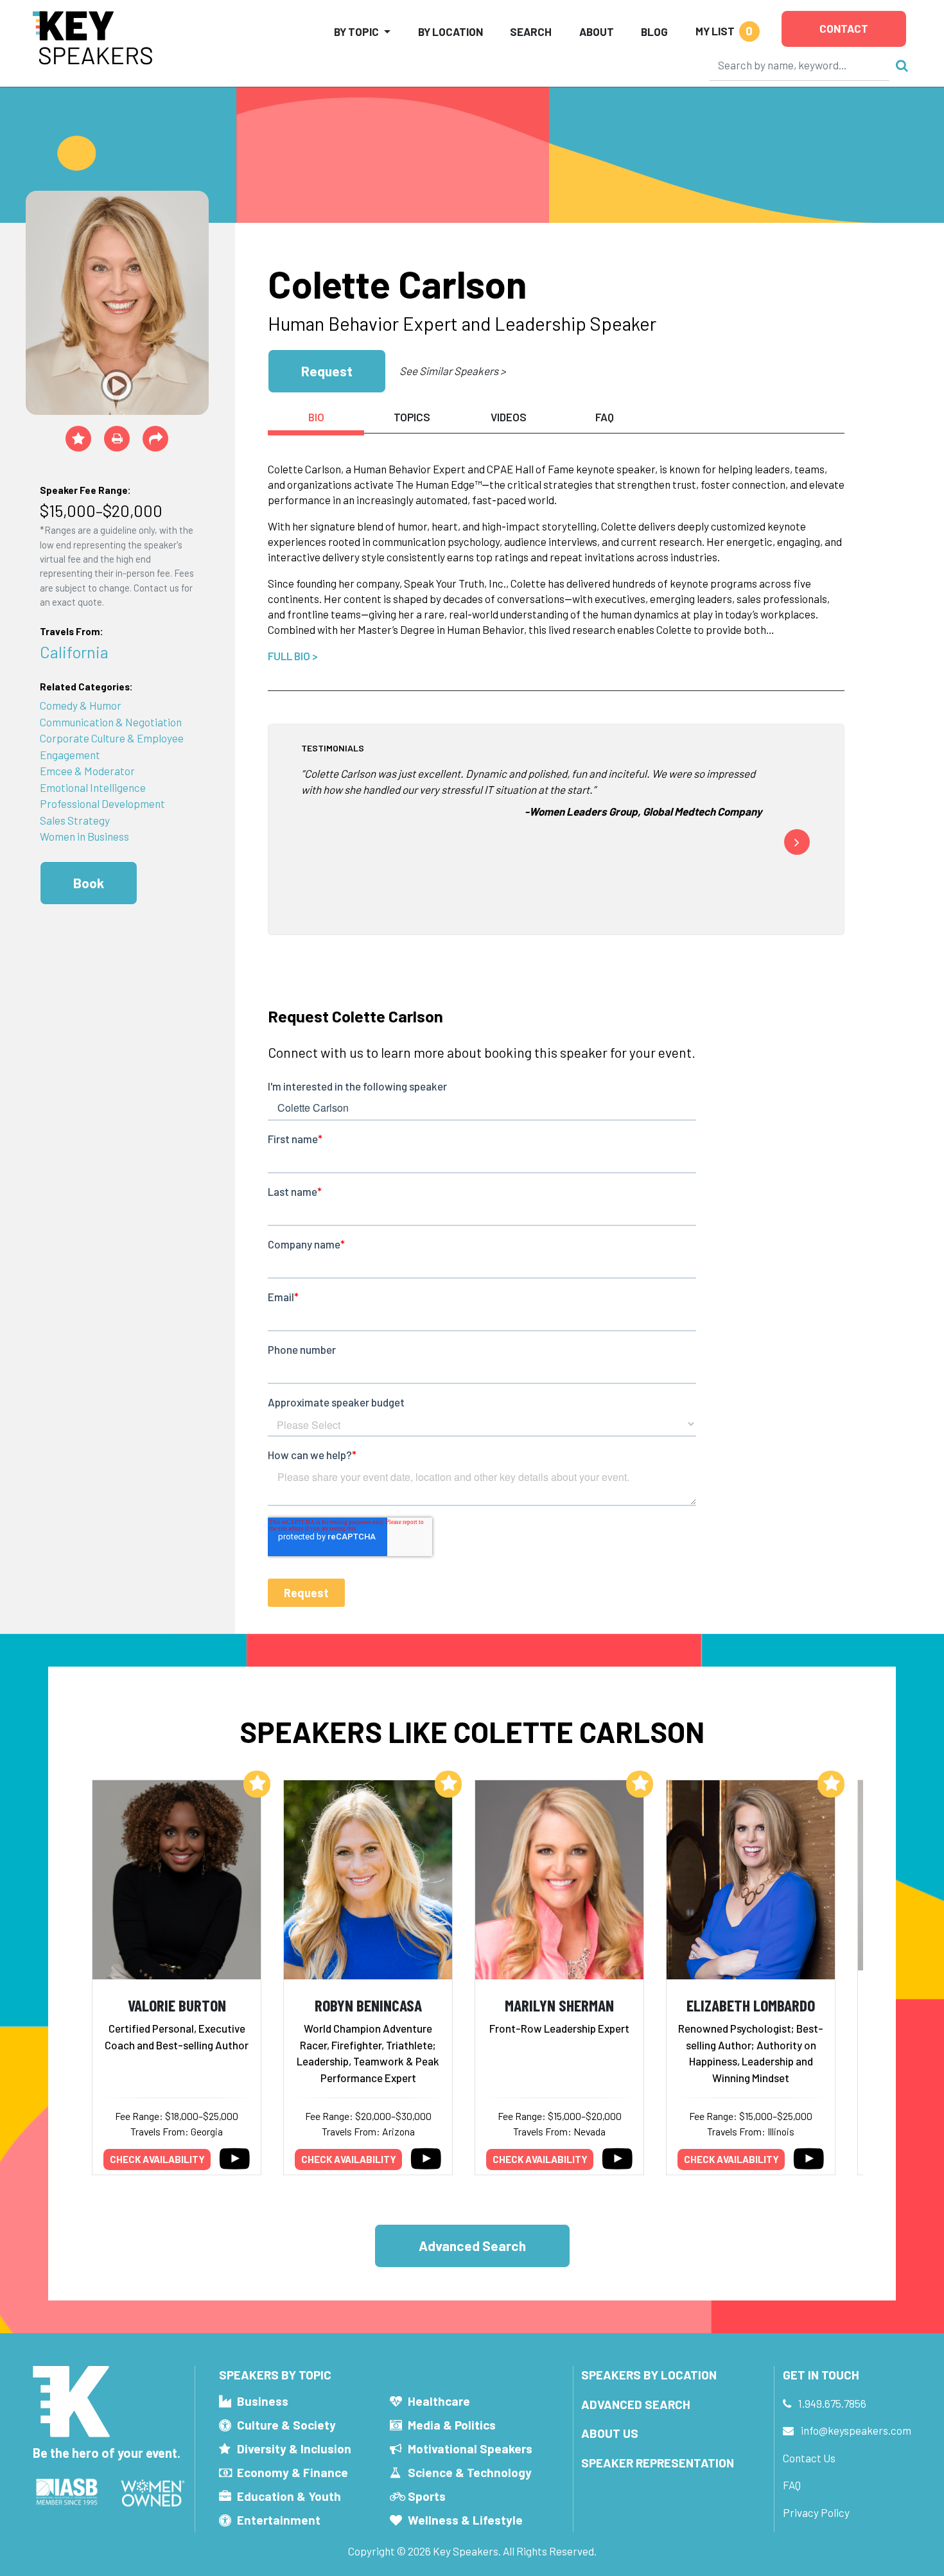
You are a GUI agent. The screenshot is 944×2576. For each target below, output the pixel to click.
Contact (844, 28)
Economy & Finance (293, 2472)
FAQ (792, 2485)
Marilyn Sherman (559, 2005)
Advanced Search (472, 2246)
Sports (427, 2496)
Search (531, 31)
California (74, 652)
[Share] (155, 439)
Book (89, 883)
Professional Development (102, 803)
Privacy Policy (816, 2512)
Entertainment (279, 2520)
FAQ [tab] (605, 417)
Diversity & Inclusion (294, 2449)
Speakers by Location (649, 2375)
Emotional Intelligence (93, 787)
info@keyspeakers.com (856, 2430)
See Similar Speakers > (452, 371)
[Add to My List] (257, 1784)
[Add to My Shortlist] (78, 439)
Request (327, 371)
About (597, 31)
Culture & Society (286, 2425)
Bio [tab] (316, 417)
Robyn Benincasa (368, 2005)
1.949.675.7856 (832, 2403)
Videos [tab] (509, 417)
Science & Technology (470, 2472)
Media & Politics (452, 2425)
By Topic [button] (356, 31)
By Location (450, 31)
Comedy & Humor (81, 705)
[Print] (117, 439)
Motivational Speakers (470, 2449)
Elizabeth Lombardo (751, 2005)
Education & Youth (289, 2496)
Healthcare (439, 2401)
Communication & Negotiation (111, 722)
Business (263, 2401)
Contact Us (809, 2458)
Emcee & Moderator (87, 771)
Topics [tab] (412, 417)
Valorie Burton (177, 2005)
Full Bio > (293, 656)
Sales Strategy (75, 820)
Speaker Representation (658, 2463)
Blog (654, 31)
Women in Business (84, 836)
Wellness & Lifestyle (465, 2520)
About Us (610, 2433)
